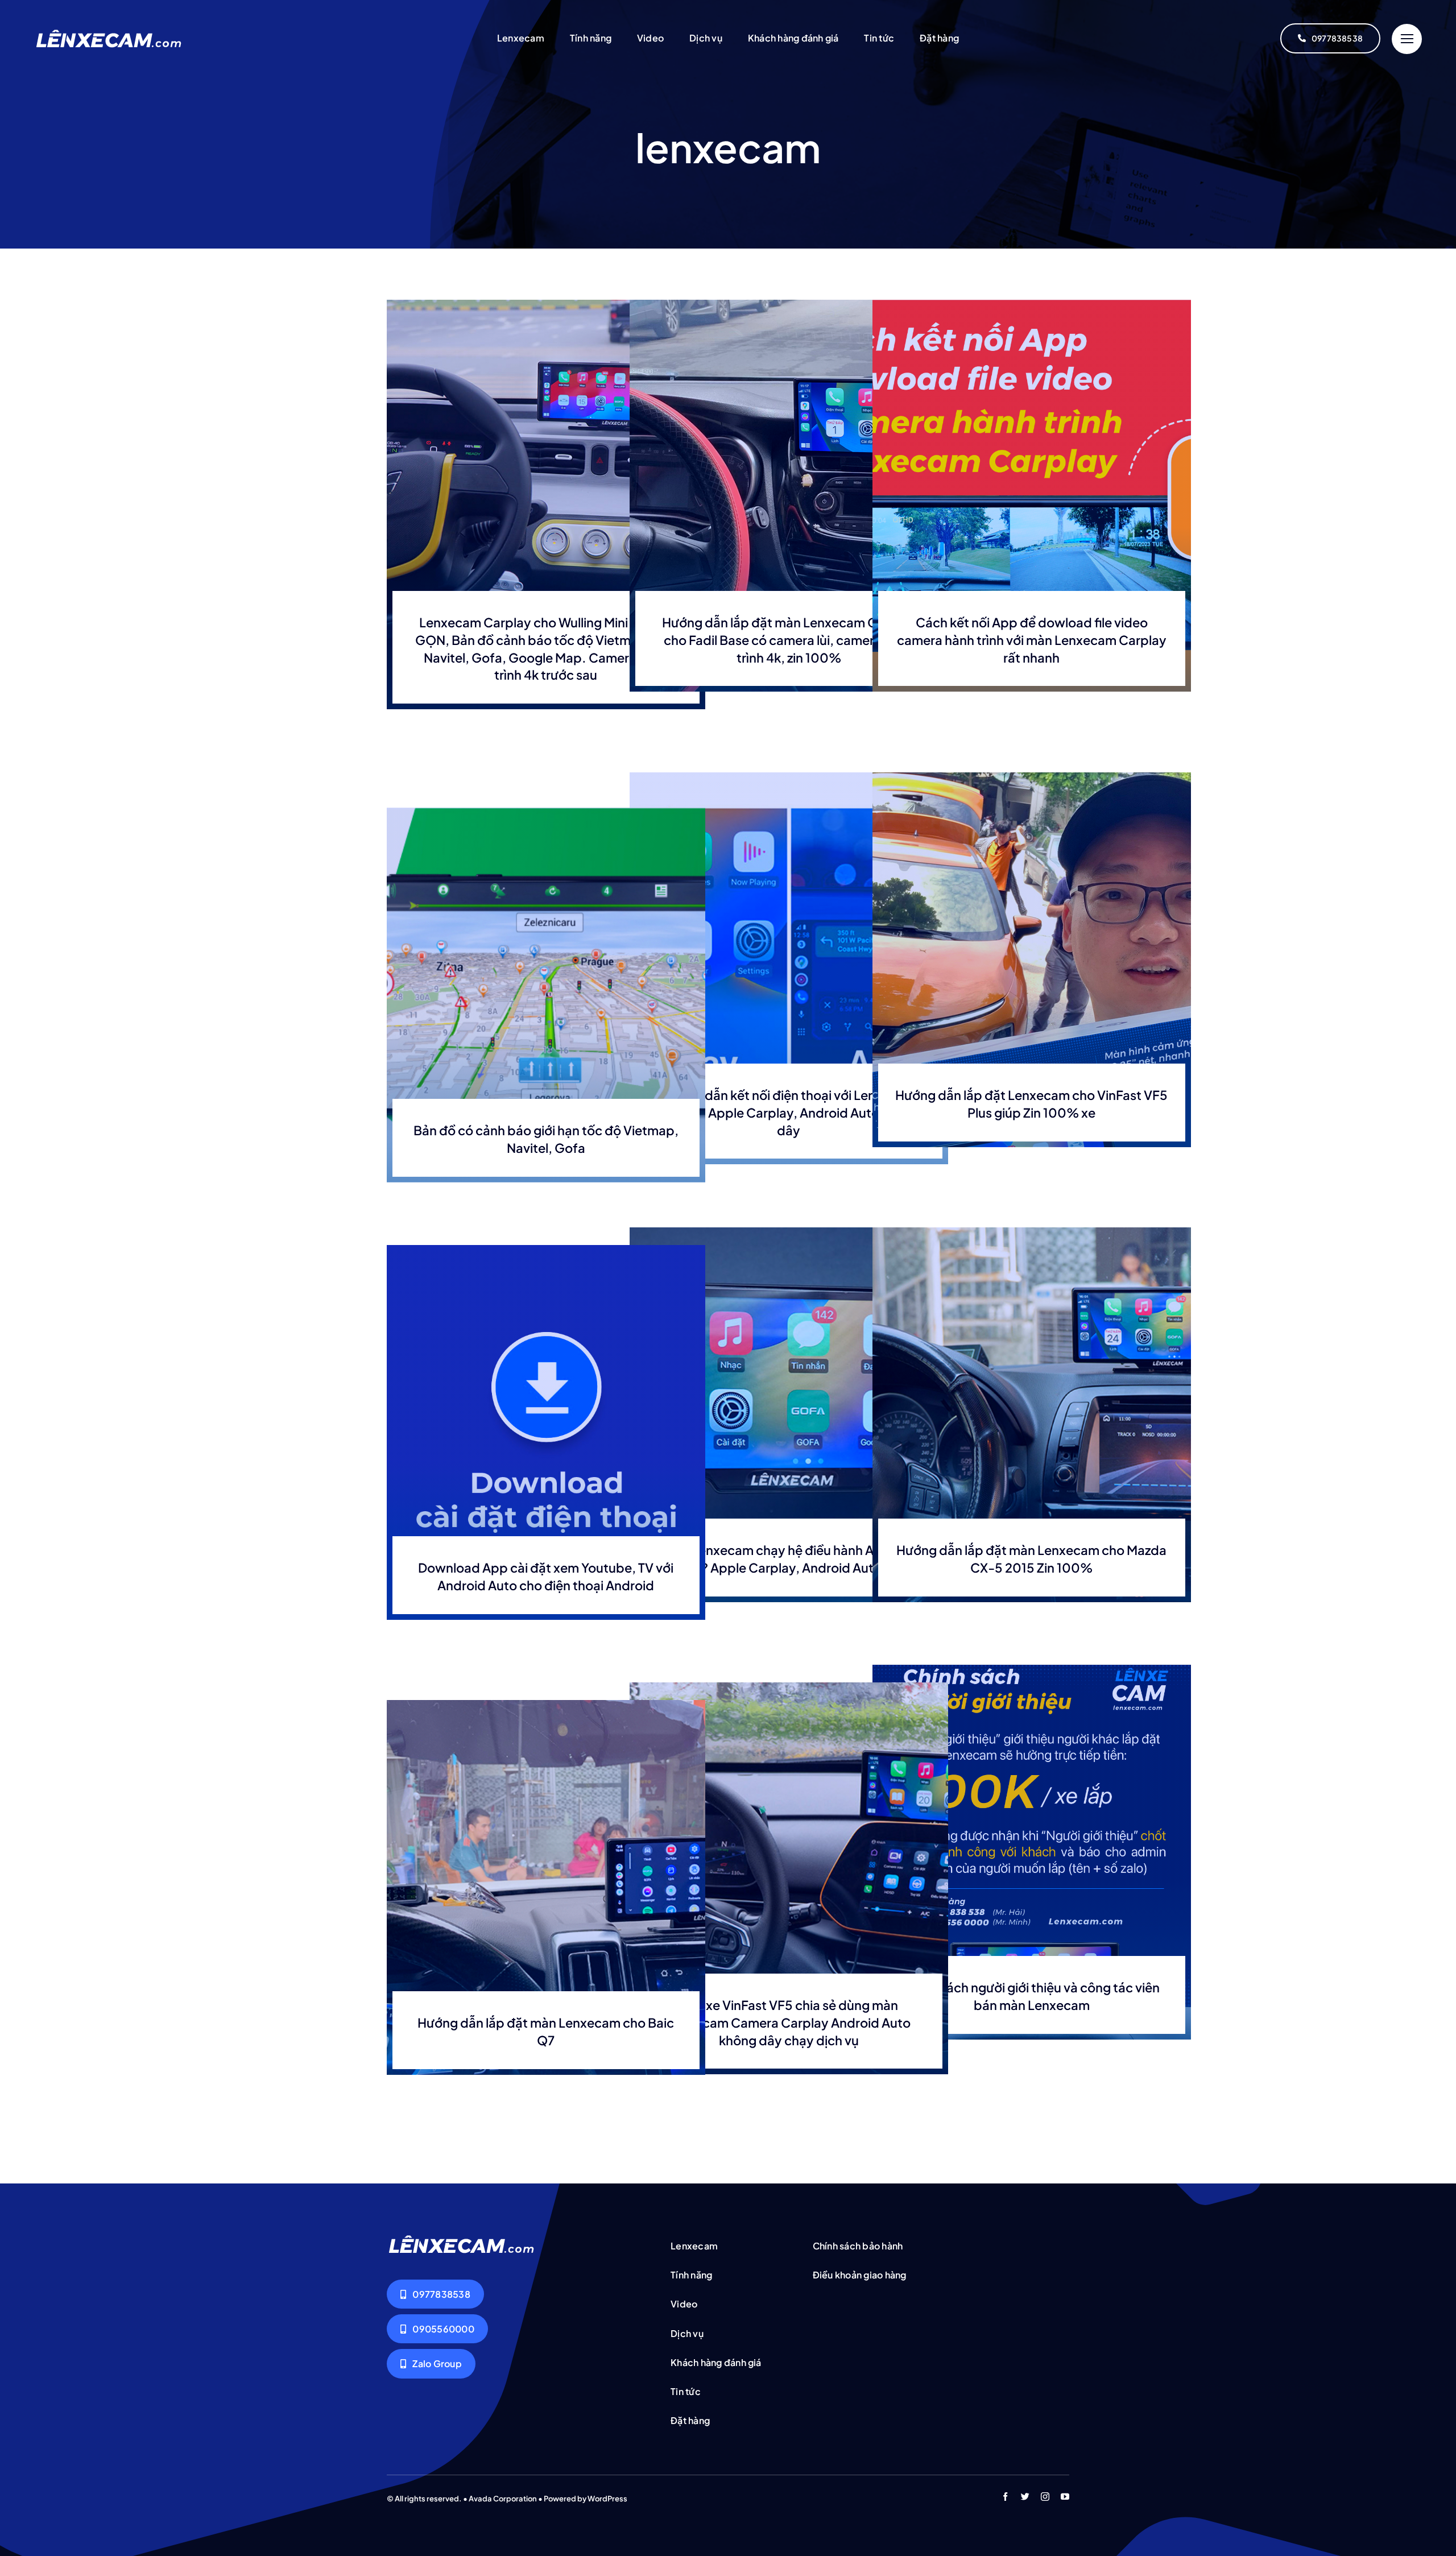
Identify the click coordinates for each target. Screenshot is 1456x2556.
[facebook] (1005, 2497)
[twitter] (1025, 2497)
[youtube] (1065, 2497)
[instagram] (1045, 2497)
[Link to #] (1407, 39)
